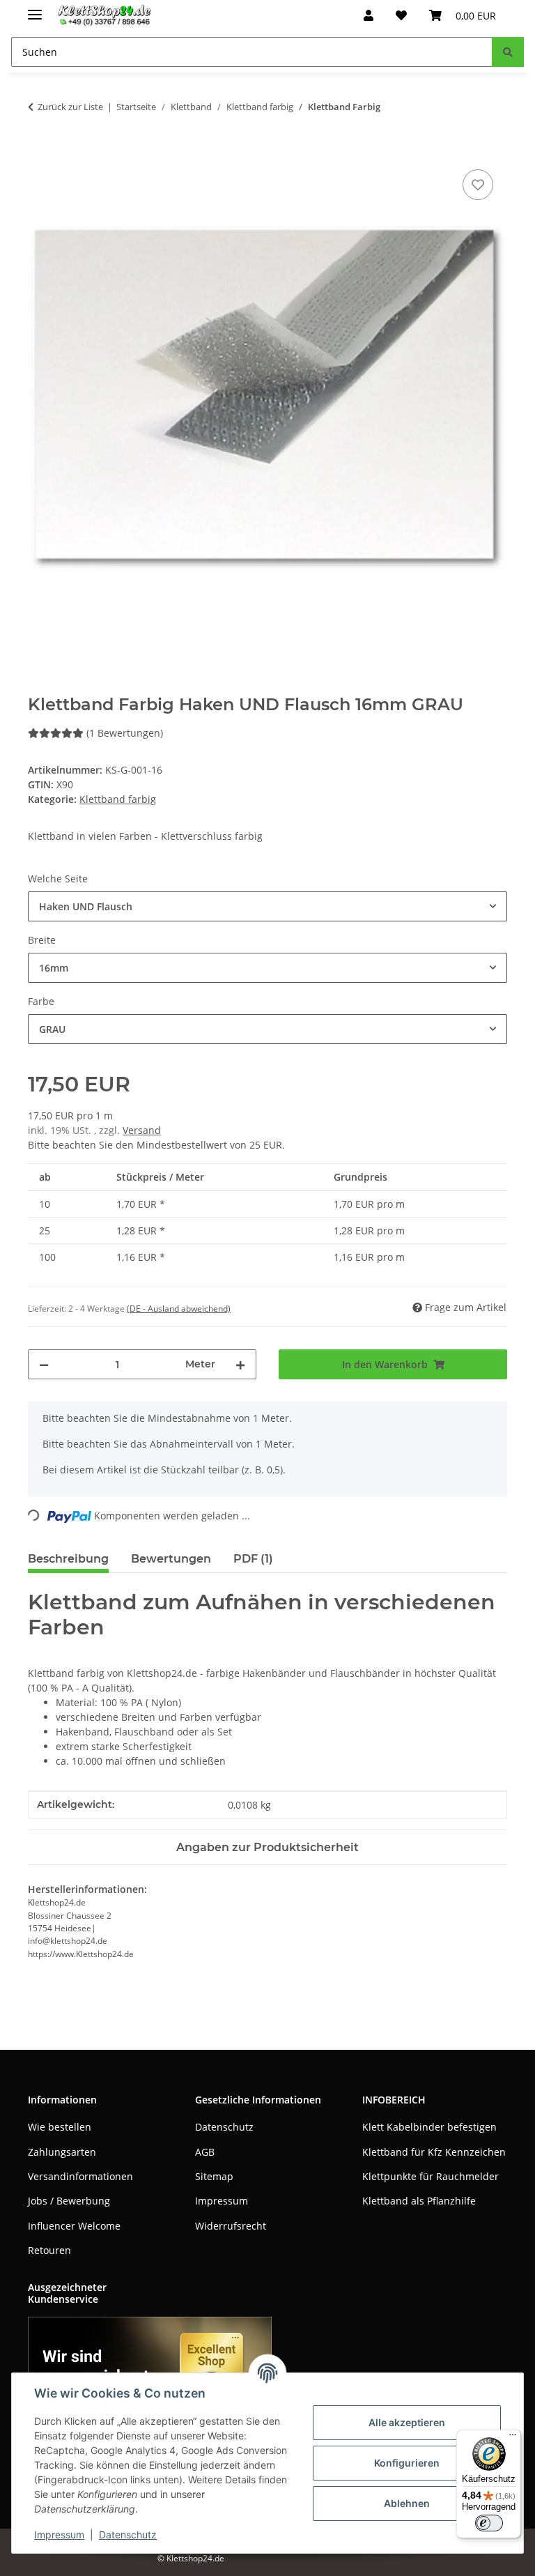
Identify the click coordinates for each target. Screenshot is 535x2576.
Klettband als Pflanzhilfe (419, 2201)
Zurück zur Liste (70, 107)
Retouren (49, 2250)
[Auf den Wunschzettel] (478, 185)
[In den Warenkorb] (39, 151)
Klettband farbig (118, 799)
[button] (369, 15)
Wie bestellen (60, 2127)
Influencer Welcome (74, 2226)
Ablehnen (407, 2503)
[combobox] (267, 906)
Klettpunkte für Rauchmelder (431, 2176)
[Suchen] (508, 52)
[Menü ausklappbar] (35, 9)
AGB (205, 2152)
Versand (142, 1130)
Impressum (59, 2535)
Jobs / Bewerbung (69, 2201)
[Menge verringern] (44, 1364)
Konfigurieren (407, 2463)
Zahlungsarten (62, 2152)
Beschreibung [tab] (68, 1559)
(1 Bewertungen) (125, 733)
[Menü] (513, 2438)
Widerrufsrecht (231, 2226)
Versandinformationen (80, 2176)
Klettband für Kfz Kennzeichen (434, 2152)
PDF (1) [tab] (253, 1559)
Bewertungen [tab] (171, 1559)
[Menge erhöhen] (240, 1364)
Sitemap (214, 2176)
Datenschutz (128, 2535)
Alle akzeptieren (407, 2422)
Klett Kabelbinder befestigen (429, 2127)
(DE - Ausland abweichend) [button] (179, 1309)
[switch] (489, 2523)
